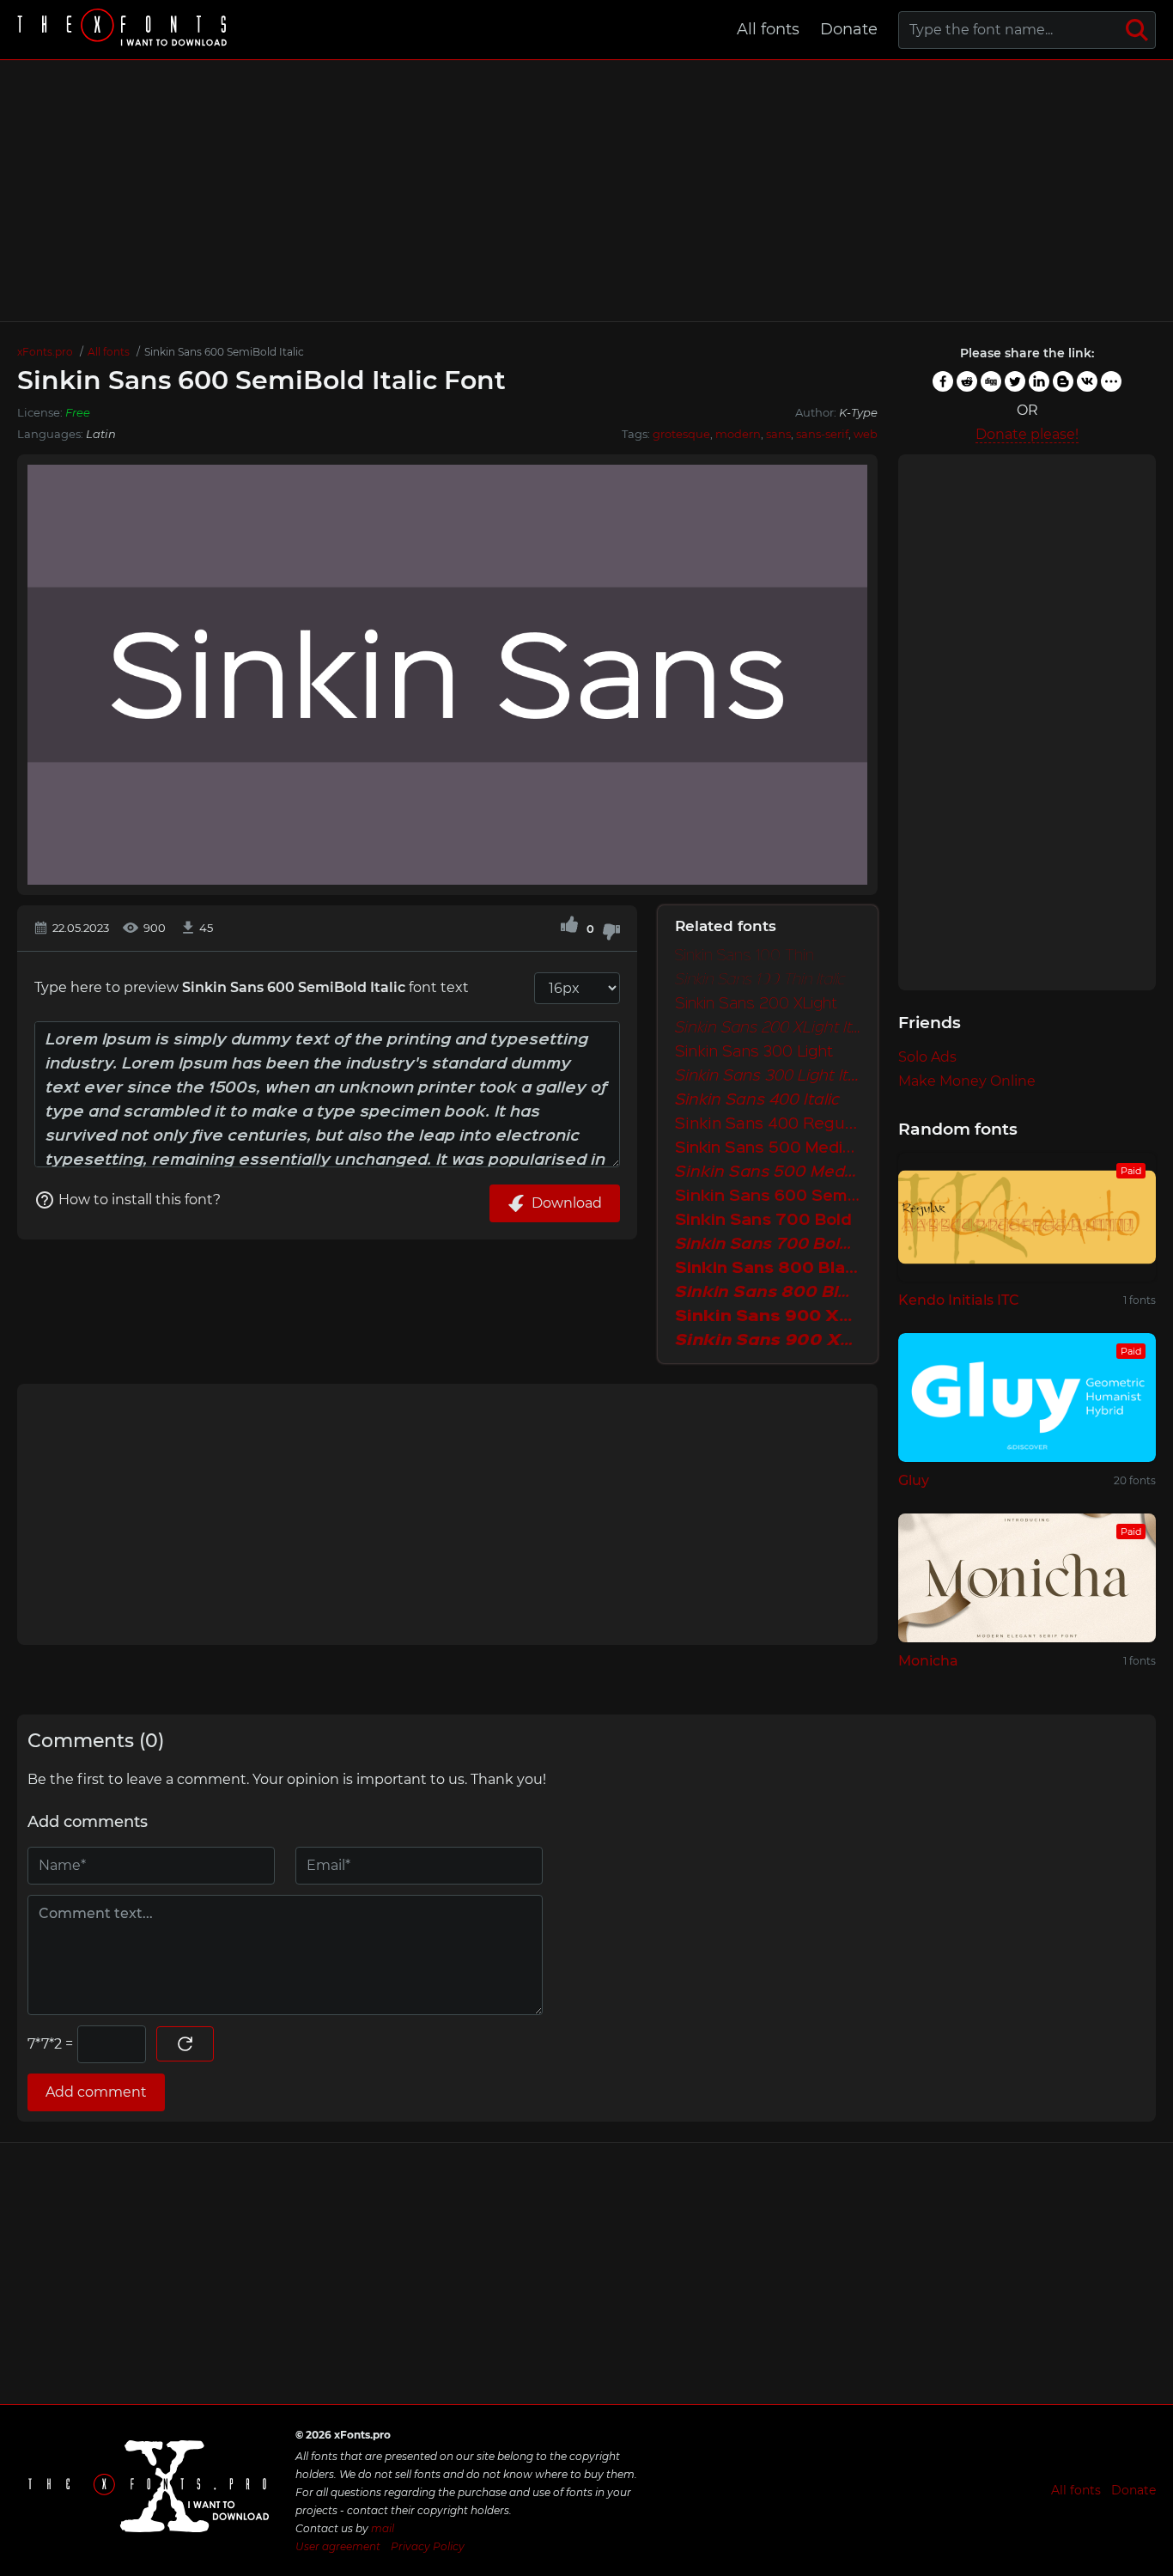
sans (778, 434)
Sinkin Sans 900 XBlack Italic (768, 1341)
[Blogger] (1063, 381)
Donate (849, 29)
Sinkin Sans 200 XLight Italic (768, 1028)
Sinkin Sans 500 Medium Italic (768, 1172)
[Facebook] (943, 381)
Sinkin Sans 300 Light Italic (768, 1076)
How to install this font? (140, 1200)
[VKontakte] (1087, 381)
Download (567, 1203)
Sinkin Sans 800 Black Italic (768, 1293)
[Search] (1137, 30)
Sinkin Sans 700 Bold (763, 1221)
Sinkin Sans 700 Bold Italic (768, 1245)
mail (383, 2528)
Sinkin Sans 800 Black (768, 1269)
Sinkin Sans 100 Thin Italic (760, 980)
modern (738, 434)
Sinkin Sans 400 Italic (757, 1100)
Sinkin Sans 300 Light (754, 1052)
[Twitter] (1015, 381)
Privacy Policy (428, 2546)
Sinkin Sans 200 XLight (756, 1004)
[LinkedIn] (1039, 381)
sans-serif (822, 434)
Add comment (96, 2092)
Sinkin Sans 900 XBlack (768, 1317)
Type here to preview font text (252, 987)
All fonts (768, 29)
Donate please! (1027, 434)
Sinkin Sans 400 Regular (768, 1124)
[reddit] (967, 381)
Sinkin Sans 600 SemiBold (768, 1197)
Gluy (914, 1480)
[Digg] (991, 381)
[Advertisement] (586, 191)
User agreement (338, 2546)
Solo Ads (927, 1057)
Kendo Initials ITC (959, 1300)
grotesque (681, 434)
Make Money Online (967, 1081)
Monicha (928, 1661)
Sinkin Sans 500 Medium (768, 1148)
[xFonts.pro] (125, 30)
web (866, 434)
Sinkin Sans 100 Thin (745, 956)
